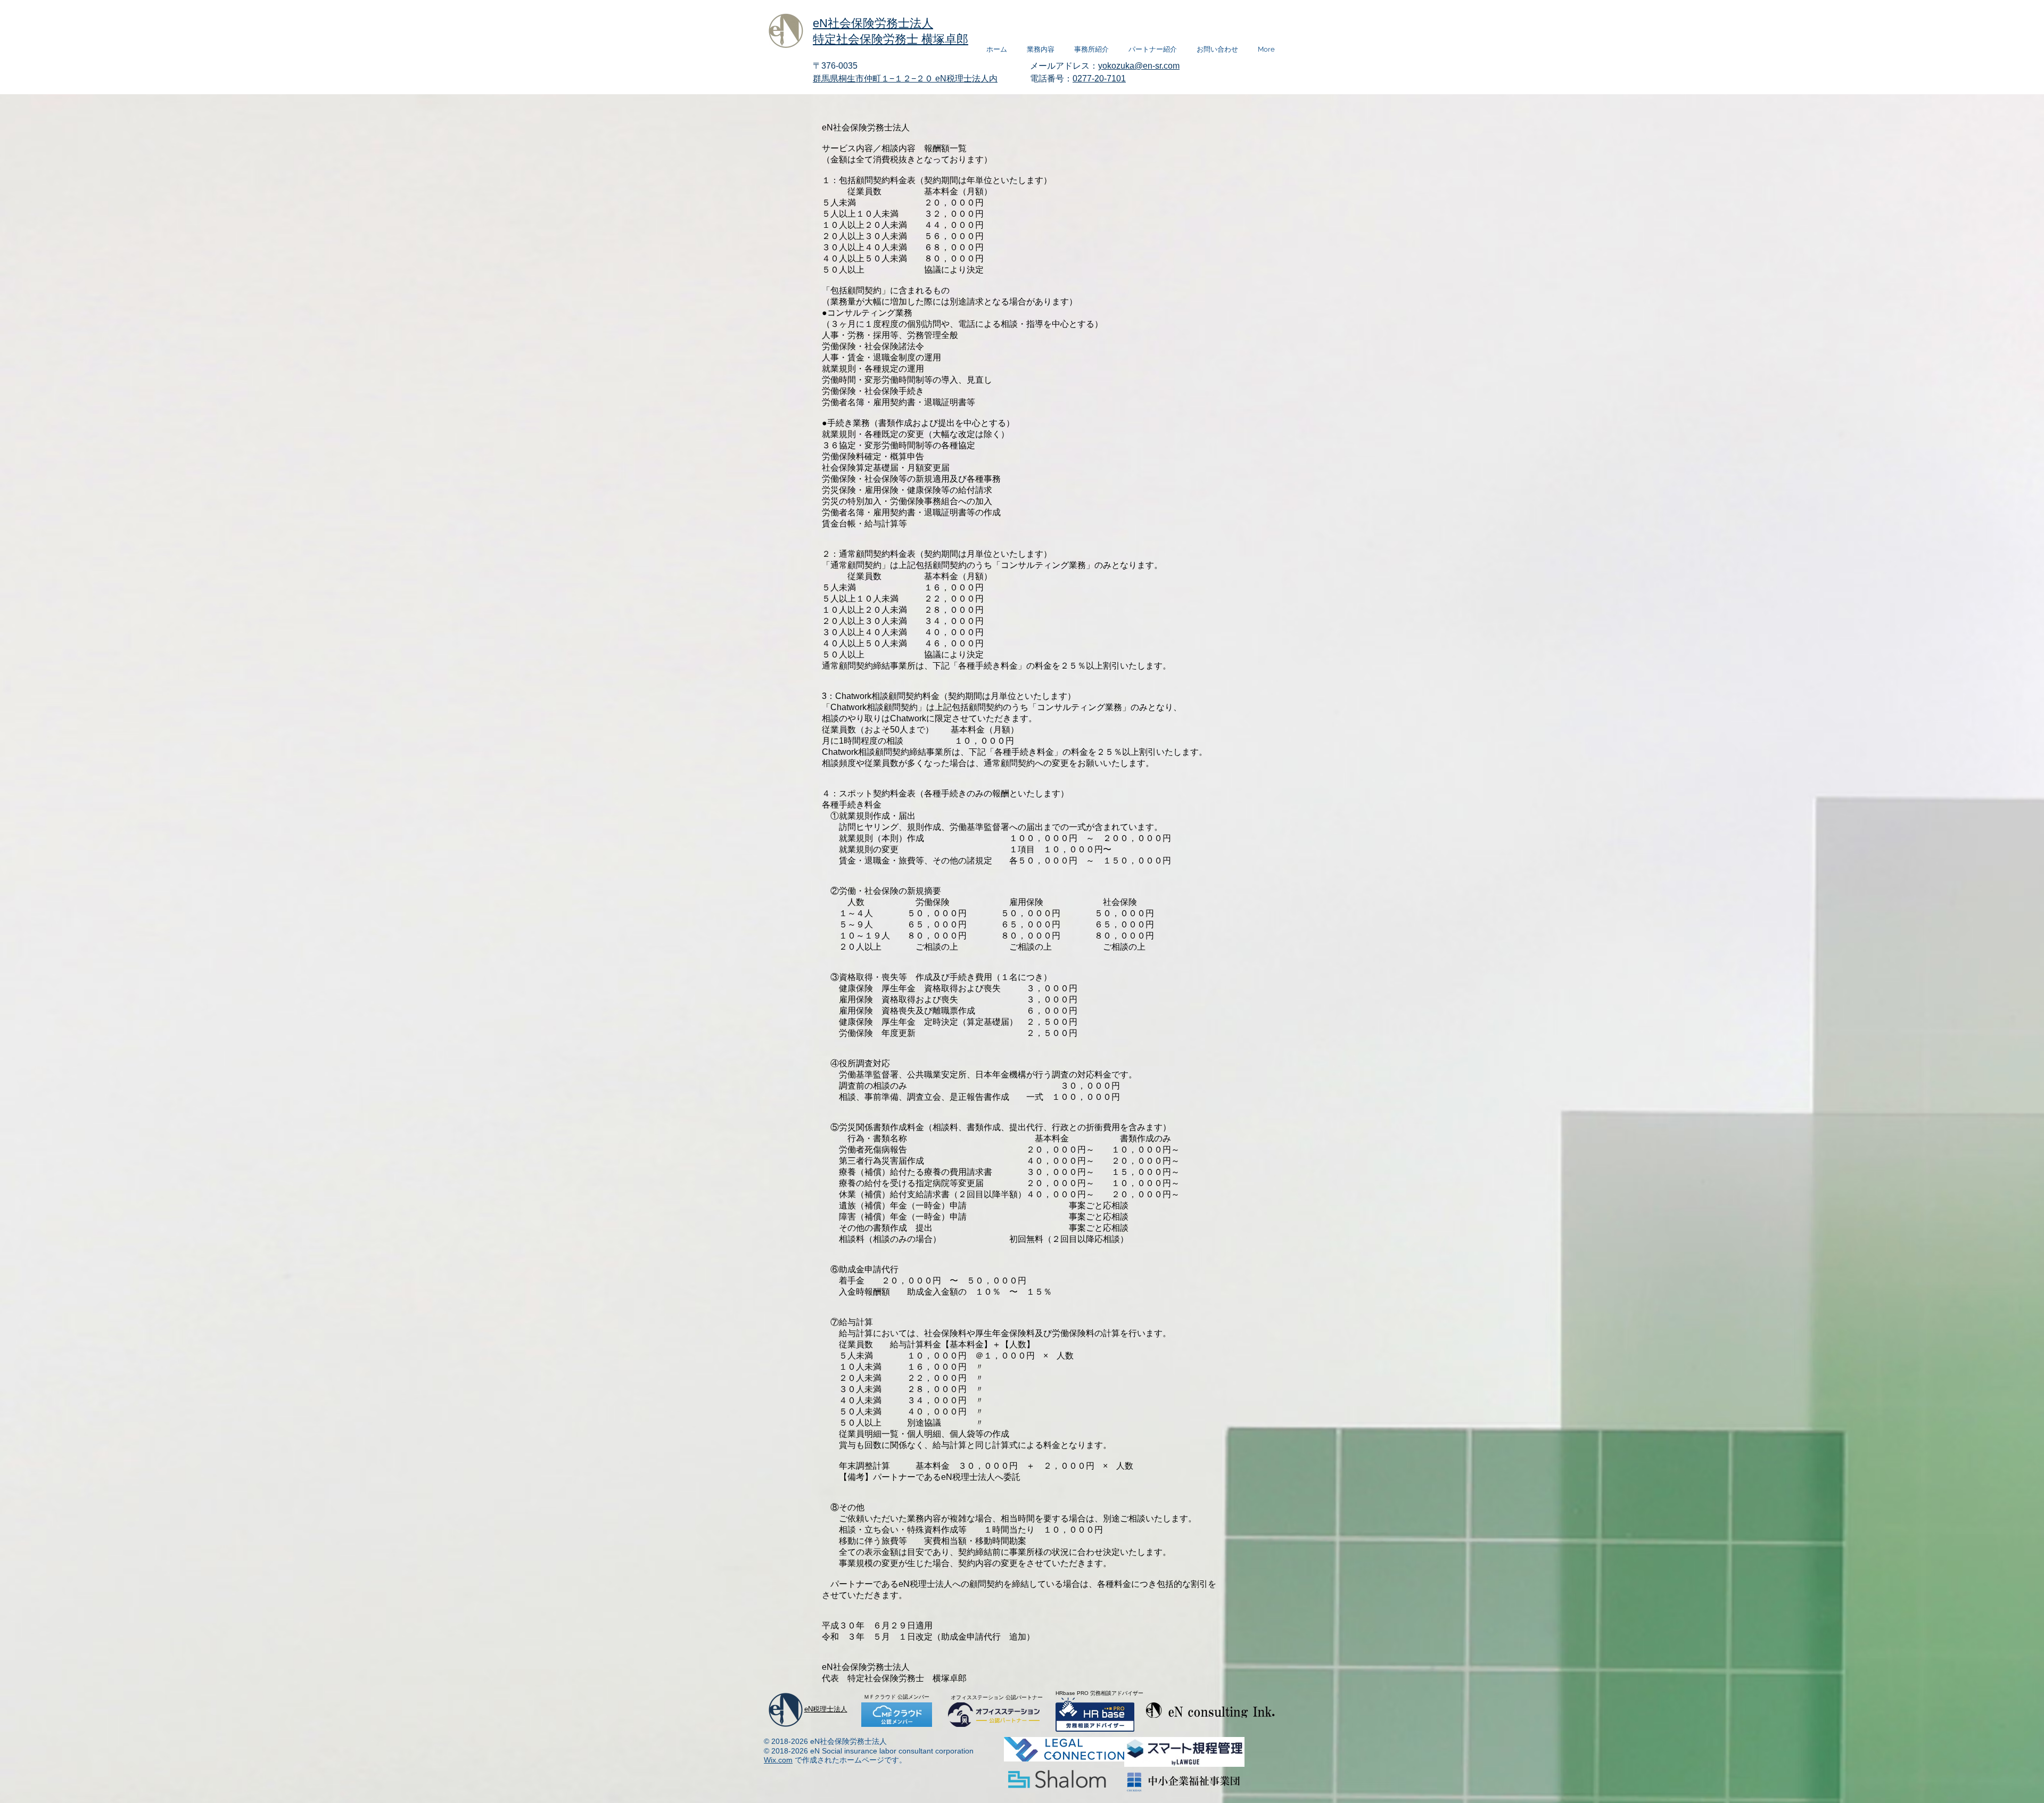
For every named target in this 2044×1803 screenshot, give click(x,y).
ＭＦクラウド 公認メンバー (897, 1697)
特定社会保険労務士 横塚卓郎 (891, 39)
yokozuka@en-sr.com (1139, 66)
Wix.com (778, 1760)
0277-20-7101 (1099, 79)
